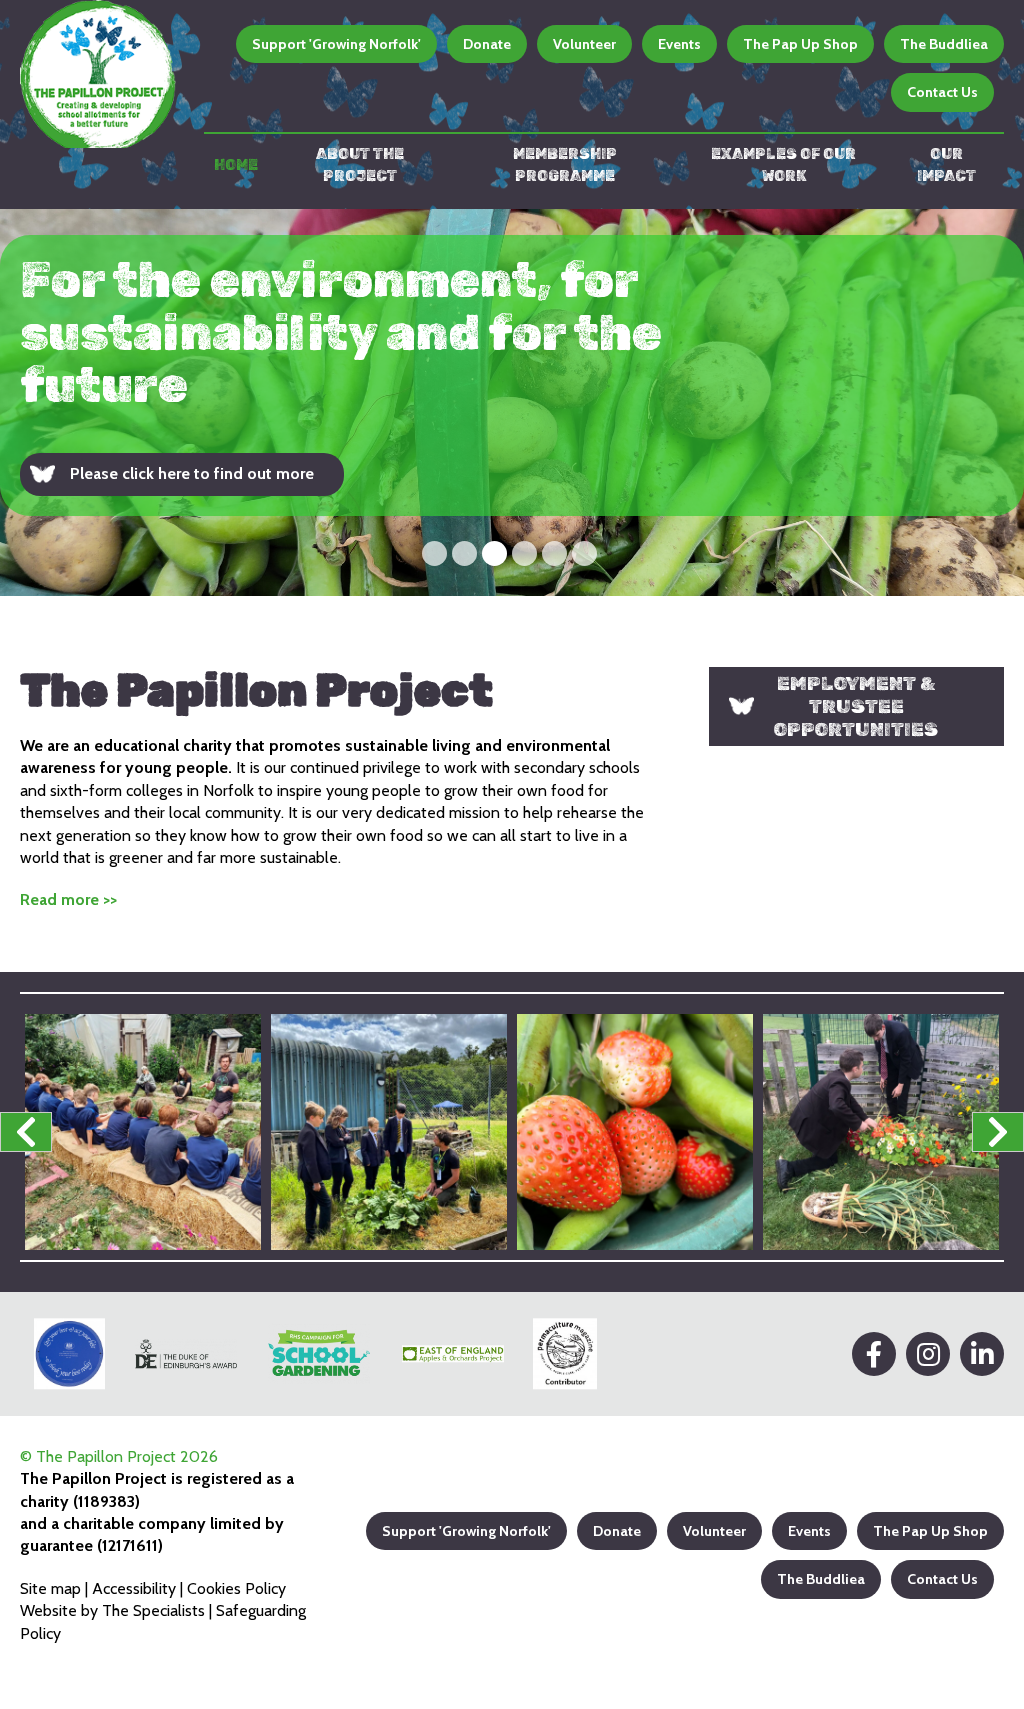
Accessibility (134, 1588)
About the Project (360, 165)
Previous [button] (26, 1132)
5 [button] (554, 553)
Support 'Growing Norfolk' (336, 44)
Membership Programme (565, 165)
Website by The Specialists (112, 1610)
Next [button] (998, 1132)
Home (236, 165)
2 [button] (464, 553)
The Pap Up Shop (800, 44)
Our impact (946, 165)
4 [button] (524, 553)
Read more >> (68, 899)
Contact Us (942, 92)
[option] (512, 402)
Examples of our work (783, 165)
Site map (50, 1588)
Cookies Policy (236, 1588)
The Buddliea (944, 44)
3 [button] (494, 553)
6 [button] (584, 553)
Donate (487, 44)
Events (679, 44)
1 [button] (434, 553)
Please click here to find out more (192, 473)
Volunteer (584, 44)
